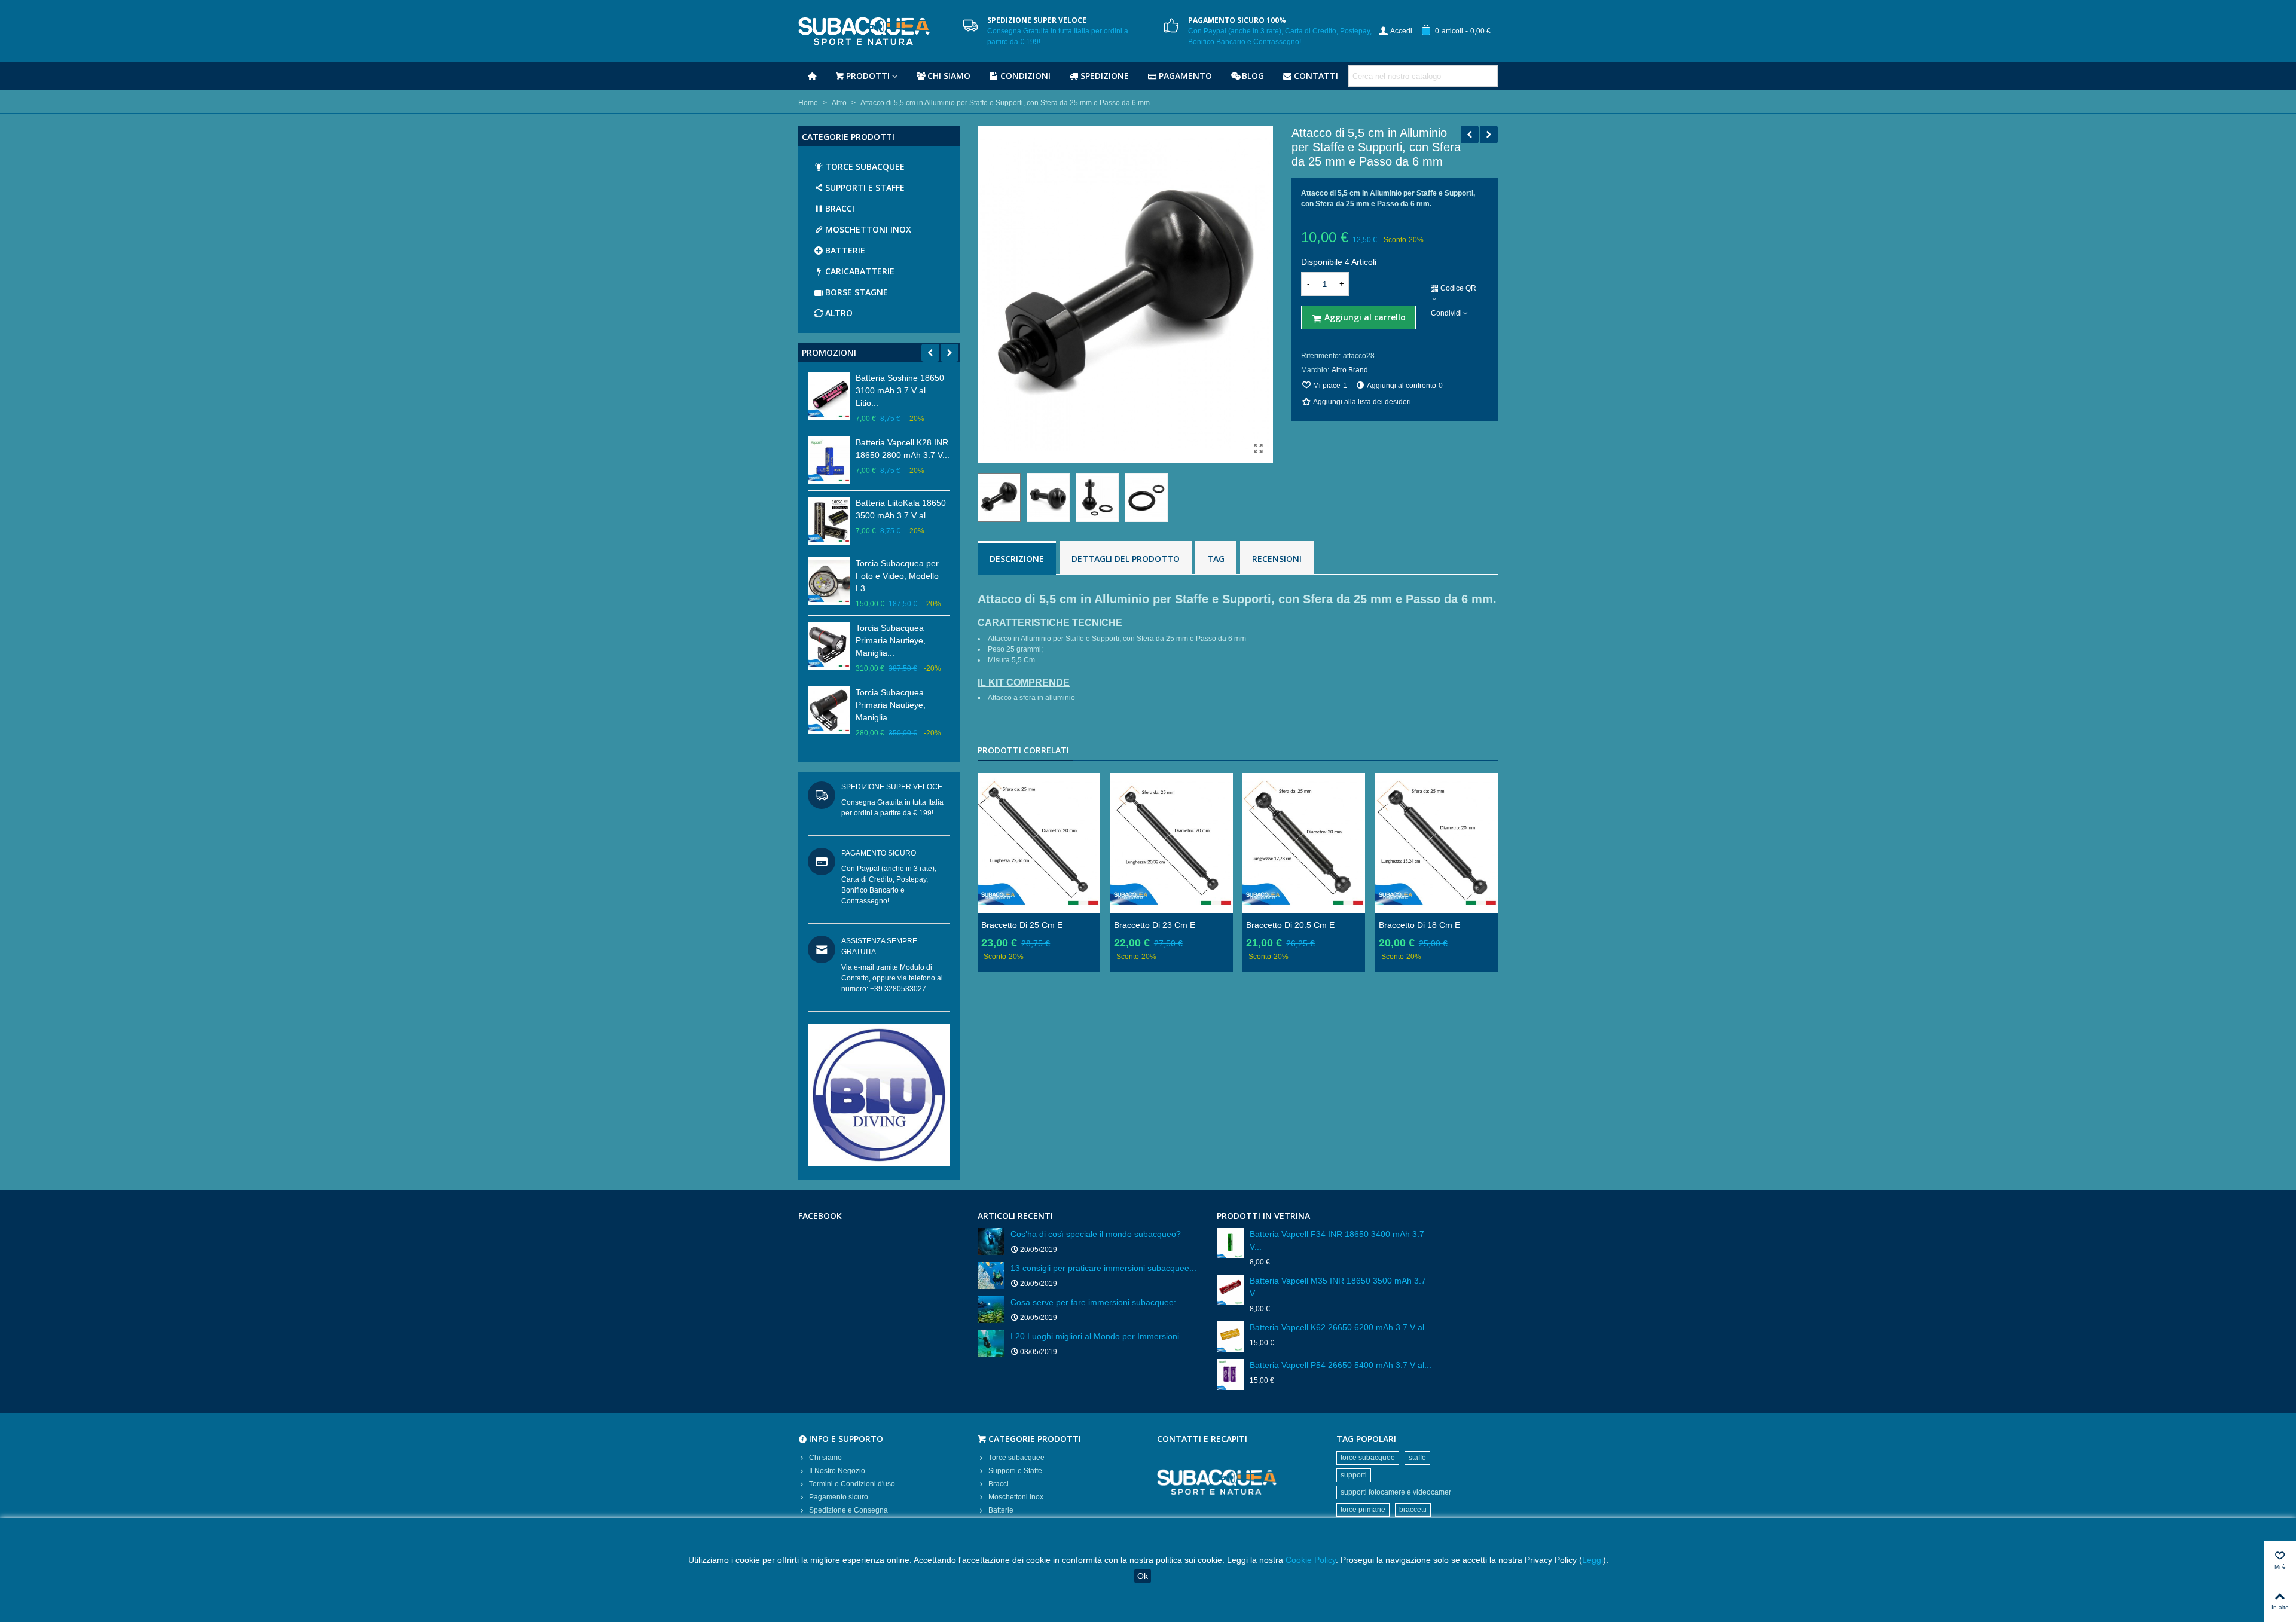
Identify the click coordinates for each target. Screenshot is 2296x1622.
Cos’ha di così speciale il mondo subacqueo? (1096, 1234)
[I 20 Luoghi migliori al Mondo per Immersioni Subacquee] (991, 1344)
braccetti (1413, 1510)
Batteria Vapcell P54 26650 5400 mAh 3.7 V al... (1341, 1365)
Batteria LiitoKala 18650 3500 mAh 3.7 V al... (901, 509)
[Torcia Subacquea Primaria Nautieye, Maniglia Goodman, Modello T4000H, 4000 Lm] (829, 646)
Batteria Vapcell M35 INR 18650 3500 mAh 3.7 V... (1338, 1287)
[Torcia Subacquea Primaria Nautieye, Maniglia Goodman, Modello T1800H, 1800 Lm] (829, 710)
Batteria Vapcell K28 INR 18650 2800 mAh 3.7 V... (903, 449)
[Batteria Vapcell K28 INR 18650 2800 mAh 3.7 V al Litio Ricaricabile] (829, 460)
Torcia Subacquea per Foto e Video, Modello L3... (897, 576)
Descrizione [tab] (1017, 559)
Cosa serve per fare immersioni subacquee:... (1097, 1302)
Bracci (840, 208)
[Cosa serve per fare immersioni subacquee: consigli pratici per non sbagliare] (991, 1310)
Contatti (1316, 76)
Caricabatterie (860, 271)
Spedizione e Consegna (848, 1510)
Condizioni (1025, 76)
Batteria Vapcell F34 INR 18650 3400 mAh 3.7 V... (1337, 1240)
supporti (1354, 1475)
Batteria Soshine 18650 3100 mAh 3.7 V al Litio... (900, 390)
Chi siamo (949, 76)
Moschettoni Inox (868, 229)
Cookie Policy (1311, 1560)
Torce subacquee (865, 167)
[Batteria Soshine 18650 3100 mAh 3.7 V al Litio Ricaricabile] (829, 396)
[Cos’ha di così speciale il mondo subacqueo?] (991, 1241)
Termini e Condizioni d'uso (852, 1484)
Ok (1143, 1576)
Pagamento (1185, 76)
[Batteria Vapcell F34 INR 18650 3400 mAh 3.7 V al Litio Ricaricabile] (1230, 1243)
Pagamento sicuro (839, 1497)
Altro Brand (1350, 370)
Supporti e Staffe (865, 187)
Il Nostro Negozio (837, 1471)
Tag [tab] (1216, 559)
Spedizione (1105, 76)
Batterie (845, 250)
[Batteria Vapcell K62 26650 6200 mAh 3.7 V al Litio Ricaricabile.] (1230, 1337)
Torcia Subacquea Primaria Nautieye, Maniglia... (891, 640)
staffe (1417, 1458)
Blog (1253, 76)
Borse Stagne (857, 292)
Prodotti (868, 76)
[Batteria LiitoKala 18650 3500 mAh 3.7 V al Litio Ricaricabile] (829, 521)
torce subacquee (1368, 1458)
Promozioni (829, 352)
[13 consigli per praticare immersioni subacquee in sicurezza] (991, 1276)
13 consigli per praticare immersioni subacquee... (1103, 1268)
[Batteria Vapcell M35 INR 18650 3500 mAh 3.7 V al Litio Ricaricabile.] (1230, 1290)
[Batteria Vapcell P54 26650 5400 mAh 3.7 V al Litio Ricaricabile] (1230, 1374)
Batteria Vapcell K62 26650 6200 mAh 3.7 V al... (1341, 1327)
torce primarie (1363, 1510)
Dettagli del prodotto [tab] (1126, 559)
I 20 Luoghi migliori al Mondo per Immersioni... (1098, 1336)
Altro (839, 313)
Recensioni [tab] (1277, 559)
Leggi (1593, 1560)
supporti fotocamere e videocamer (1396, 1492)
